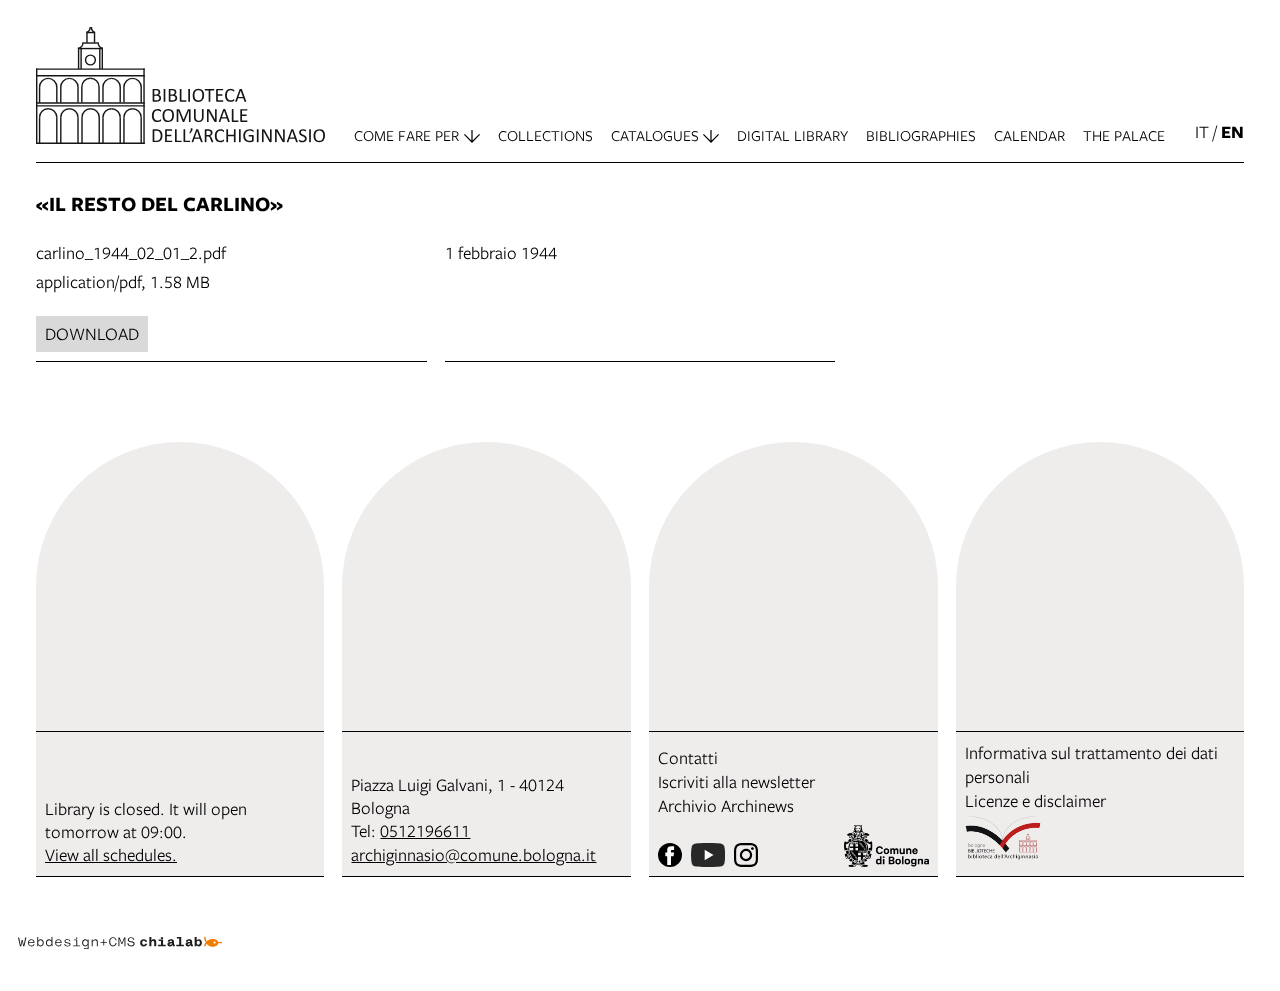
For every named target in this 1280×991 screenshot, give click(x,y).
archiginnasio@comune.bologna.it (473, 854)
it (1202, 131)
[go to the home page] (180, 85)
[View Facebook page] (670, 855)
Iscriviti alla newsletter (736, 781)
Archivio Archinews (726, 805)
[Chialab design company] (120, 925)
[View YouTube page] (708, 855)
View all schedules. (111, 854)
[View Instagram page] (746, 855)
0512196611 (425, 830)
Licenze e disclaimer (1035, 800)
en (1232, 131)
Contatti (688, 757)
